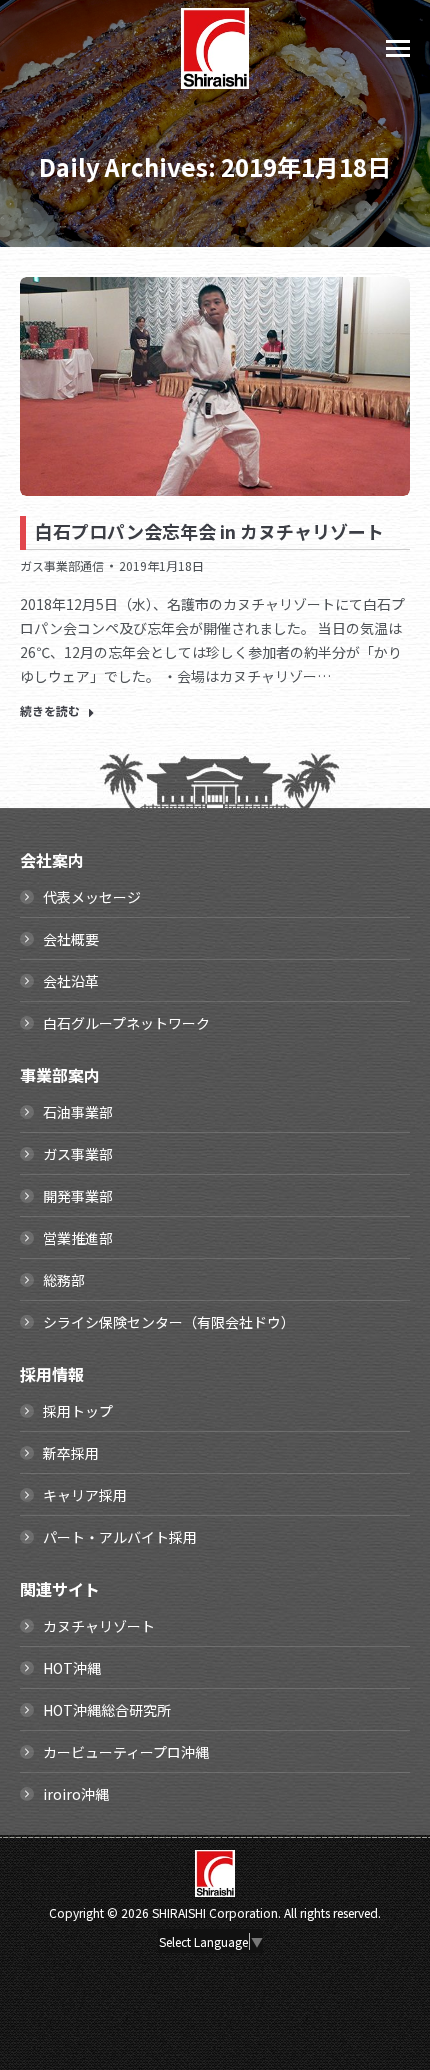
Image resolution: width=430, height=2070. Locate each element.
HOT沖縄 (72, 1668)
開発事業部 (78, 1196)
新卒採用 (71, 1453)
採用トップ (78, 1411)
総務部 (64, 1280)
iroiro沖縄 (76, 1794)
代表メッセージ (92, 897)
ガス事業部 (78, 1154)
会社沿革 (71, 981)
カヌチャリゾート (99, 1626)
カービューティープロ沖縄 (126, 1752)
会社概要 (71, 939)
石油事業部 (78, 1112)
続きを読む (50, 711)
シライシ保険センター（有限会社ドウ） (169, 1322)
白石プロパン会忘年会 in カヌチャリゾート (209, 531)
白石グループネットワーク (126, 1023)
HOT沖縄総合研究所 (107, 1710)
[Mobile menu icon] (398, 48)
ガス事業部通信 (62, 565)
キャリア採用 (85, 1495)
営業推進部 (78, 1238)
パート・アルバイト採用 (120, 1537)
